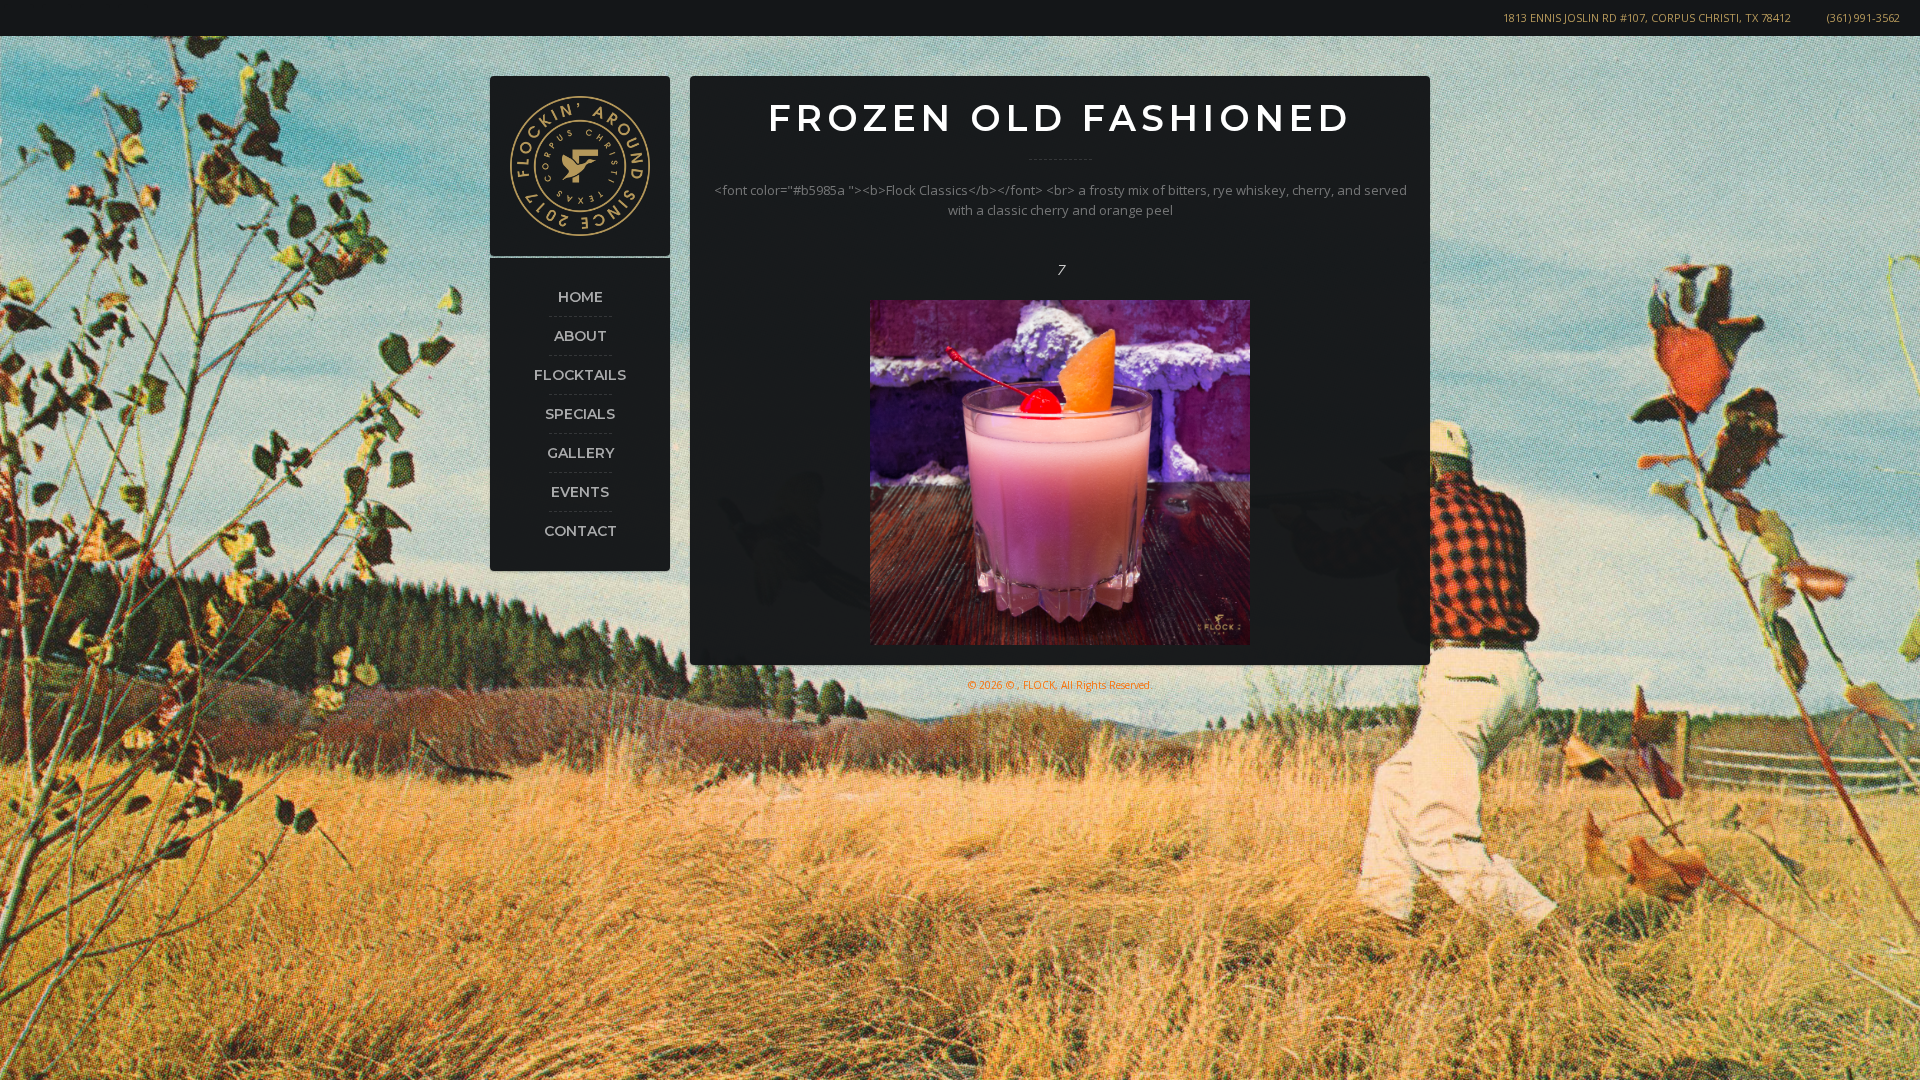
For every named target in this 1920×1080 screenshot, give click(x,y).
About (580, 336)
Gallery (580, 453)
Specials (580, 414)
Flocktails (580, 375)
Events (580, 492)
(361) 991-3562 (1863, 17)
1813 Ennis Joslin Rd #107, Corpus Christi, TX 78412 (1647, 17)
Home (580, 297)
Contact (580, 531)
